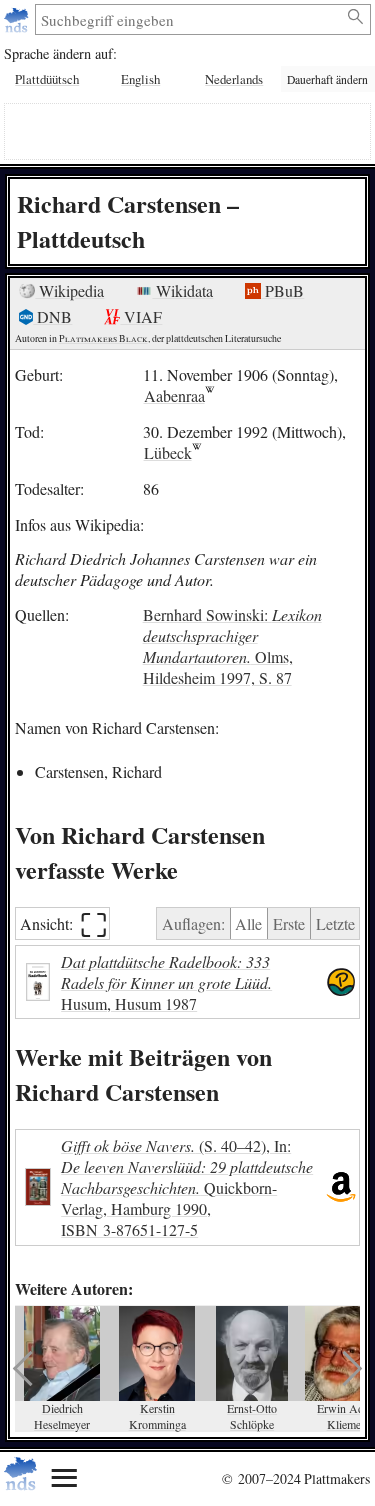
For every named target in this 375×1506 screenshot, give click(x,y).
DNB (52, 316)
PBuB (282, 290)
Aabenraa (174, 395)
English (140, 79)
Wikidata (182, 290)
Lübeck (168, 452)
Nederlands (234, 79)
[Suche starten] (356, 17)
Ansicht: (63, 923)
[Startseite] (18, 19)
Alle (248, 923)
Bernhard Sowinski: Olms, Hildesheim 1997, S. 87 (232, 646)
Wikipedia (69, 290)
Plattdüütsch (47, 79)
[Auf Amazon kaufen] (341, 1187)
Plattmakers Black (103, 338)
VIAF (141, 316)
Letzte (335, 923)
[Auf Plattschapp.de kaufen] (341, 982)
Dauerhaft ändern (327, 79)
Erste (289, 923)
